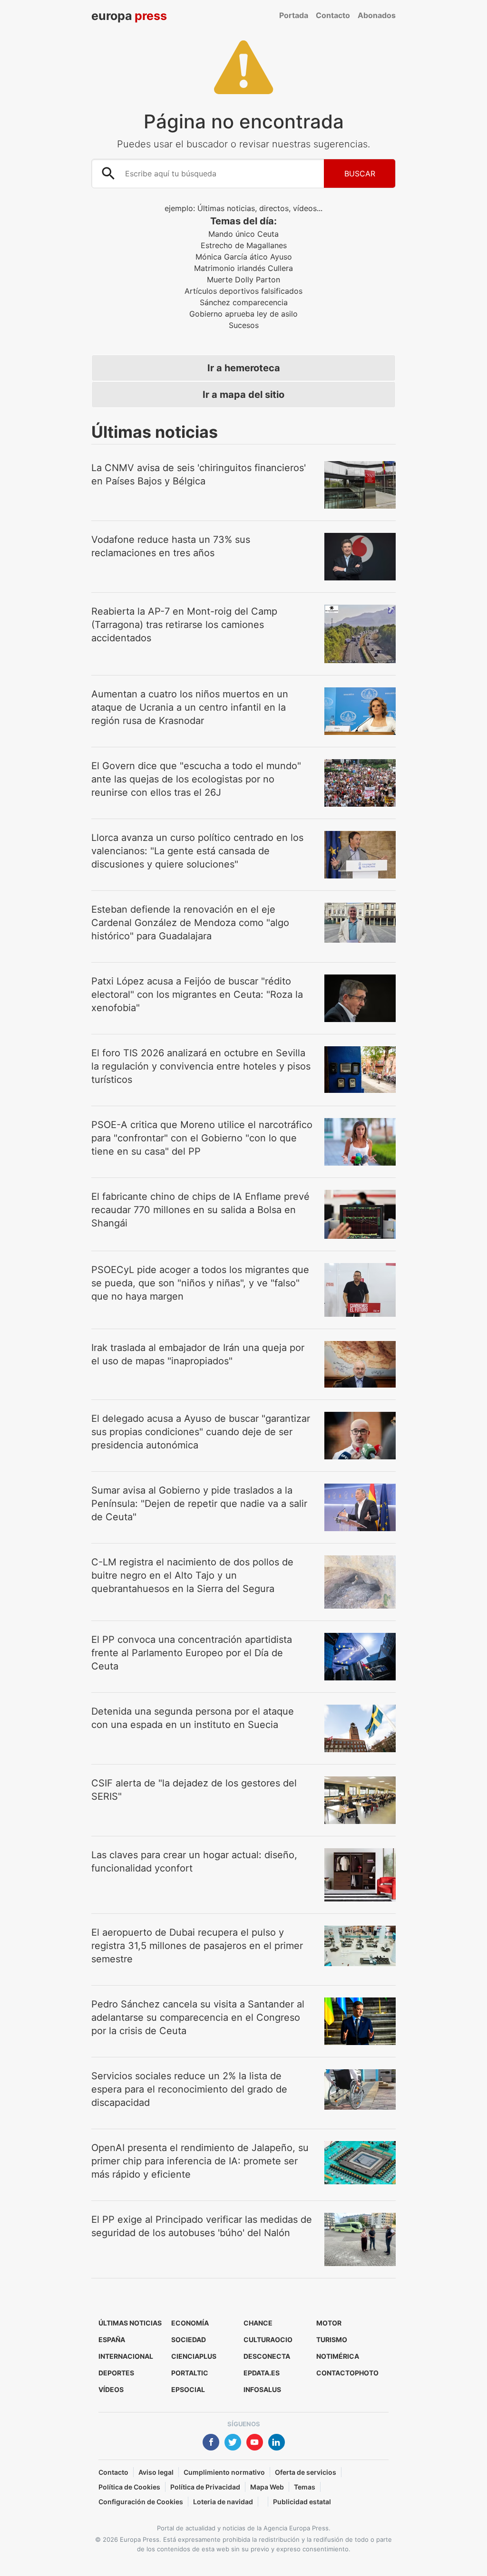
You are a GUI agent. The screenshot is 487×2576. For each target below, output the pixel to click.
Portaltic (190, 2373)
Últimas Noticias (130, 2323)
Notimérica (338, 2356)
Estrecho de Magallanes (244, 245)
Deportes (116, 2373)
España (112, 2340)
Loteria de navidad (223, 2502)
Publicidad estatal (302, 2502)
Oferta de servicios (306, 2472)
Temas (305, 2487)
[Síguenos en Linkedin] (277, 2443)
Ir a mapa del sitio (243, 395)
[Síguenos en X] (233, 2443)
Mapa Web (267, 2487)
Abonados (377, 15)
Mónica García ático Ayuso (244, 257)
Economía (190, 2323)
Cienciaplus (194, 2356)
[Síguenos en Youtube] (255, 2443)
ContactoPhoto (347, 2373)
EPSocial (188, 2389)
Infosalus (262, 2389)
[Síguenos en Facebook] (211, 2443)
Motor (329, 2323)
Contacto (333, 15)
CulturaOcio (268, 2340)
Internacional (126, 2356)
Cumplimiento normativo (224, 2472)
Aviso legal (156, 2472)
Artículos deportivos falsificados (243, 291)
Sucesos (244, 325)
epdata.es (262, 2373)
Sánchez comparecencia (244, 302)
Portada (294, 15)
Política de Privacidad (205, 2487)
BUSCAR (360, 174)
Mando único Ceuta (243, 234)
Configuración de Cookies (141, 2502)
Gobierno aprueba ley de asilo (243, 314)
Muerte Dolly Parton (243, 280)
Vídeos (111, 2389)
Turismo (332, 2340)
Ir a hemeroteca (244, 368)
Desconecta (267, 2356)
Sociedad (189, 2340)
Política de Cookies (129, 2487)
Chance (258, 2323)
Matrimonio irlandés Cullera (243, 268)
